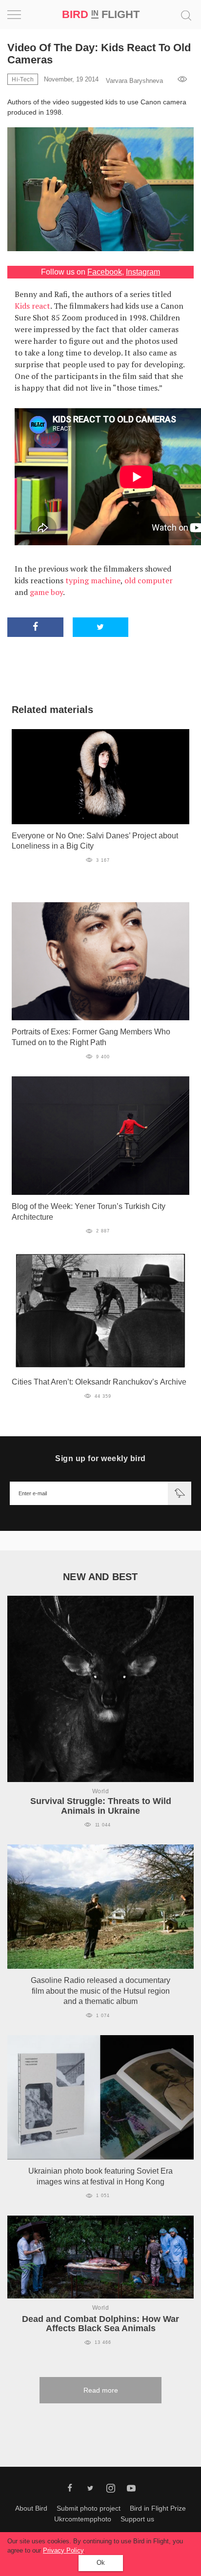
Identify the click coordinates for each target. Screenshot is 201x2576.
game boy (46, 592)
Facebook (105, 272)
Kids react (32, 306)
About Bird (31, 2508)
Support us (137, 2519)
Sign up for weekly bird (100, 1458)
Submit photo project (89, 2508)
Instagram (143, 272)
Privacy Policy (63, 2550)
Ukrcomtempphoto (83, 2519)
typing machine (93, 580)
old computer (149, 580)
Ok (101, 2563)
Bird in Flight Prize (158, 2508)
